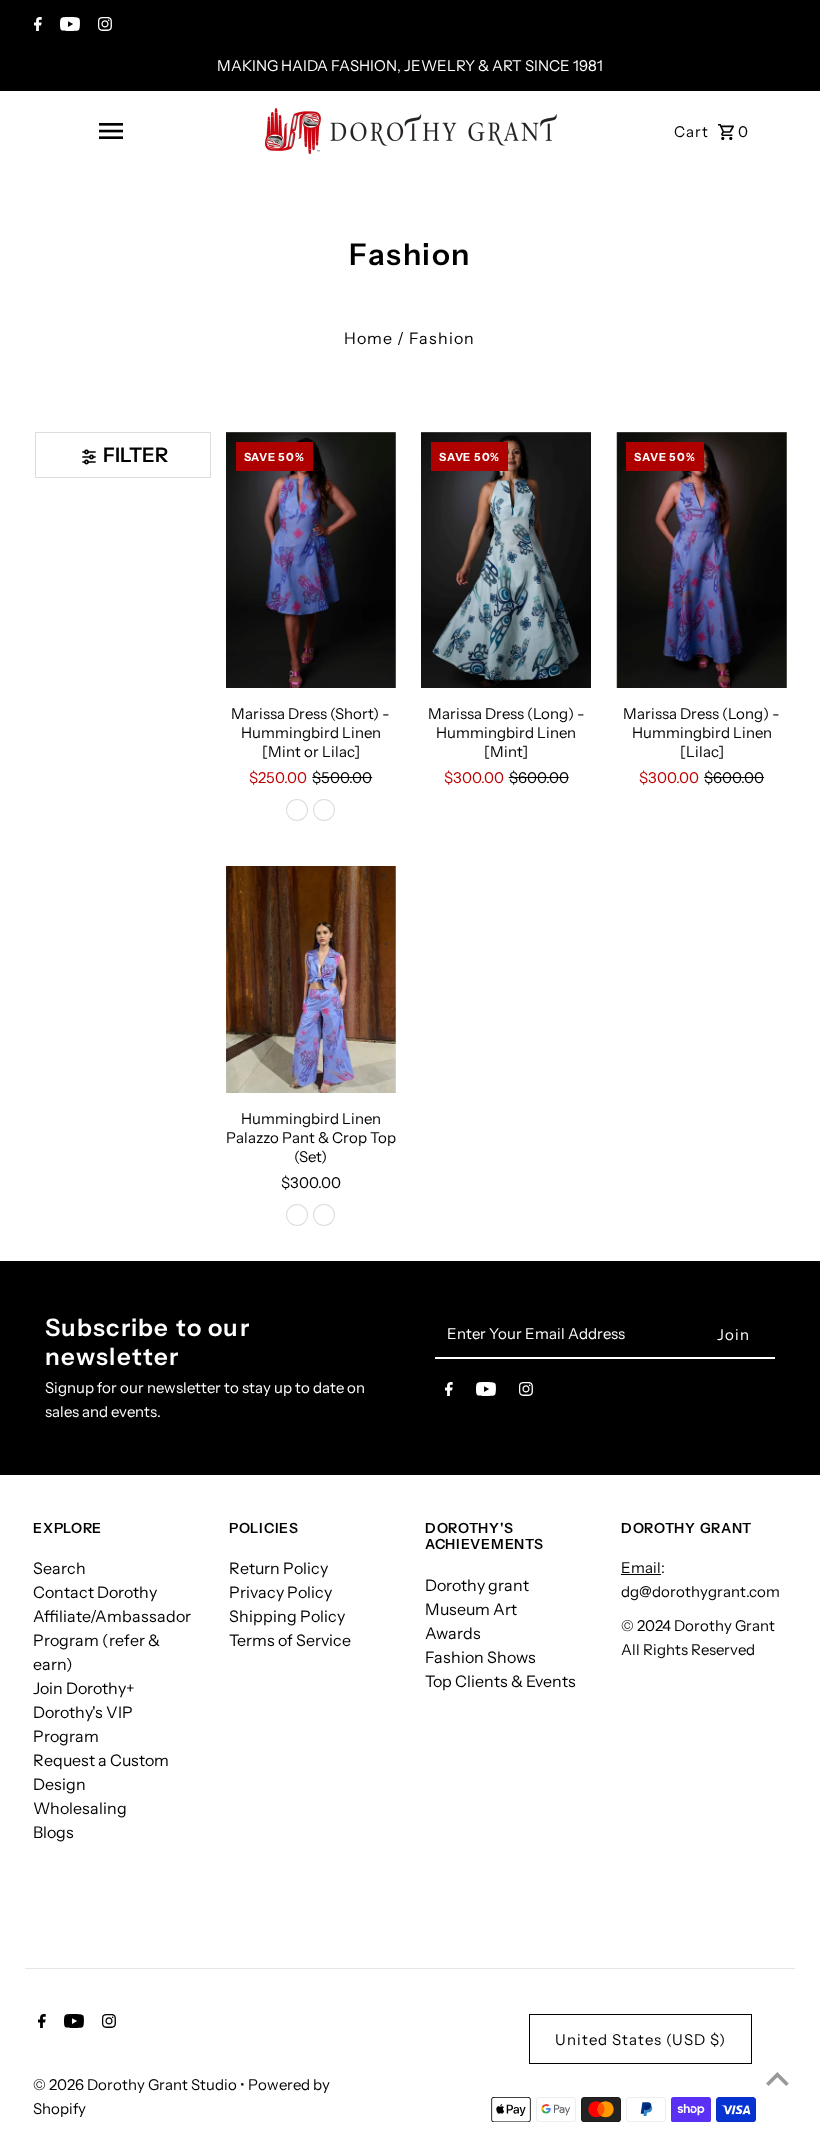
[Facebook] (35, 26)
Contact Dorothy (95, 1592)
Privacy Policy (280, 1592)
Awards (453, 1633)
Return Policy (278, 1568)
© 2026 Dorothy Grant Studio (136, 2084)
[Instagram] (102, 26)
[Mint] (297, 810)
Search (59, 1568)
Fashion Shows (480, 1657)
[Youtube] (67, 26)
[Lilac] (324, 810)
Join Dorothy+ (84, 1688)
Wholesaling (80, 1808)
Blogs (53, 1832)
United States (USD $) (640, 2039)
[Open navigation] (110, 131)
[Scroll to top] (777, 2078)
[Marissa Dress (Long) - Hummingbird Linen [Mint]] (506, 560)
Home (368, 338)
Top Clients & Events (500, 1681)
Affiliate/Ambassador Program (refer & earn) (112, 1640)
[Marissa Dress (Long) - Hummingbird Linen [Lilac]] (701, 560)
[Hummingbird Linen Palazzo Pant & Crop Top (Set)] (311, 979)
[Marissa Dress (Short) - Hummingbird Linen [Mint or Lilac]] (311, 560)
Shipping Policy (287, 1616)
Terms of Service (290, 1640)
